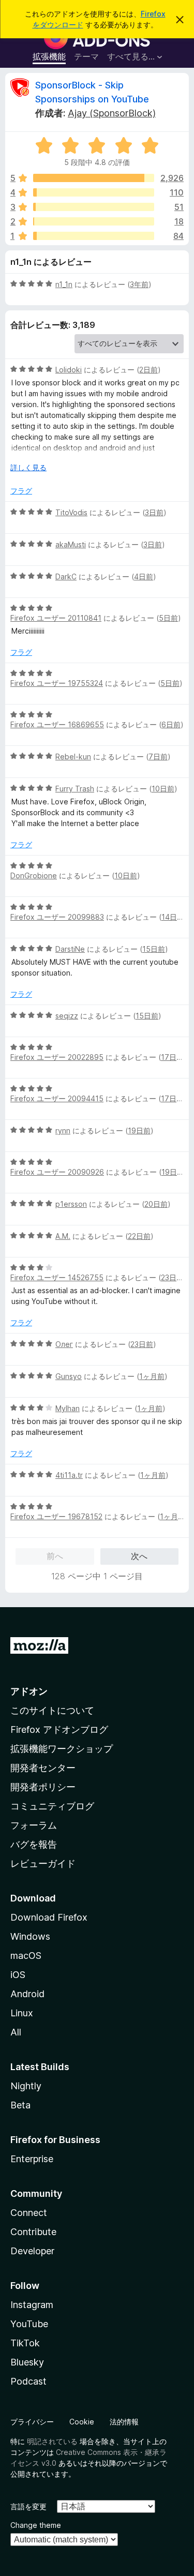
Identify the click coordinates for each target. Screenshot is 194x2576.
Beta (20, 2105)
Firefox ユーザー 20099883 (57, 917)
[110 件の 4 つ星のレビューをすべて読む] (94, 192)
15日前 (154, 949)
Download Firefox (49, 1917)
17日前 (172, 1057)
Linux (22, 2013)
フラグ (21, 491)
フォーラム (34, 1825)
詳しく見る (28, 467)
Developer (32, 2251)
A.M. (63, 1236)
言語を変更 (28, 2506)
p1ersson (71, 1204)
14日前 (173, 917)
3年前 (139, 284)
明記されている (52, 2441)
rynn (63, 1130)
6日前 (171, 724)
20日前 (156, 1204)
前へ (55, 1556)
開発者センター (43, 1768)
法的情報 (124, 2422)
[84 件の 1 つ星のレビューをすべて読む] (94, 236)
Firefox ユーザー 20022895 (57, 1057)
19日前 (139, 1130)
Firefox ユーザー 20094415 (57, 1098)
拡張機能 (49, 56)
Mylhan (68, 1408)
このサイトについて (52, 1710)
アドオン (29, 1691)
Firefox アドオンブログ (59, 1729)
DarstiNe (70, 949)
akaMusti (71, 544)
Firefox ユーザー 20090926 (57, 1172)
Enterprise (32, 2159)
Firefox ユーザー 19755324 (57, 683)
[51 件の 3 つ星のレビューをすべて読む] (94, 207)
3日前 (154, 512)
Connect (29, 2213)
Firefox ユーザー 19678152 (56, 1516)
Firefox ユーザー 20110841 (56, 618)
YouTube (29, 2324)
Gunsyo (69, 1376)
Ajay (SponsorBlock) (112, 113)
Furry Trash (75, 789)
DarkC (66, 576)
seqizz (67, 1016)
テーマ (86, 56)
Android (27, 1994)
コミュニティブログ (52, 1806)
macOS (26, 1956)
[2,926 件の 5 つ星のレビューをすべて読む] (94, 178)
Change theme (36, 2525)
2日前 (148, 370)
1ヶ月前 (152, 1376)
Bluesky (27, 2362)
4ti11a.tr (69, 1475)
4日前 (144, 576)
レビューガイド (43, 1863)
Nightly (26, 2086)
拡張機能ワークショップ (62, 1749)
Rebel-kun (73, 757)
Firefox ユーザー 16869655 (57, 724)
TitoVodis (71, 512)
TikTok (25, 2343)
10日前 (163, 789)
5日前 (168, 618)
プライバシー (32, 2422)
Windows (30, 1936)
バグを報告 (34, 1844)
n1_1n (64, 284)
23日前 (172, 1277)
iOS (18, 1975)
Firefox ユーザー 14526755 (57, 1277)
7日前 (158, 757)
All (16, 2032)
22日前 (139, 1236)
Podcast (28, 2381)
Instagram (32, 2305)
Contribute (33, 2232)
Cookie (82, 2422)
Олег (64, 1344)
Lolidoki (69, 370)
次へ (139, 1556)
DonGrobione (34, 875)
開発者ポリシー (43, 1787)
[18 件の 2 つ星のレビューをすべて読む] (94, 221)
